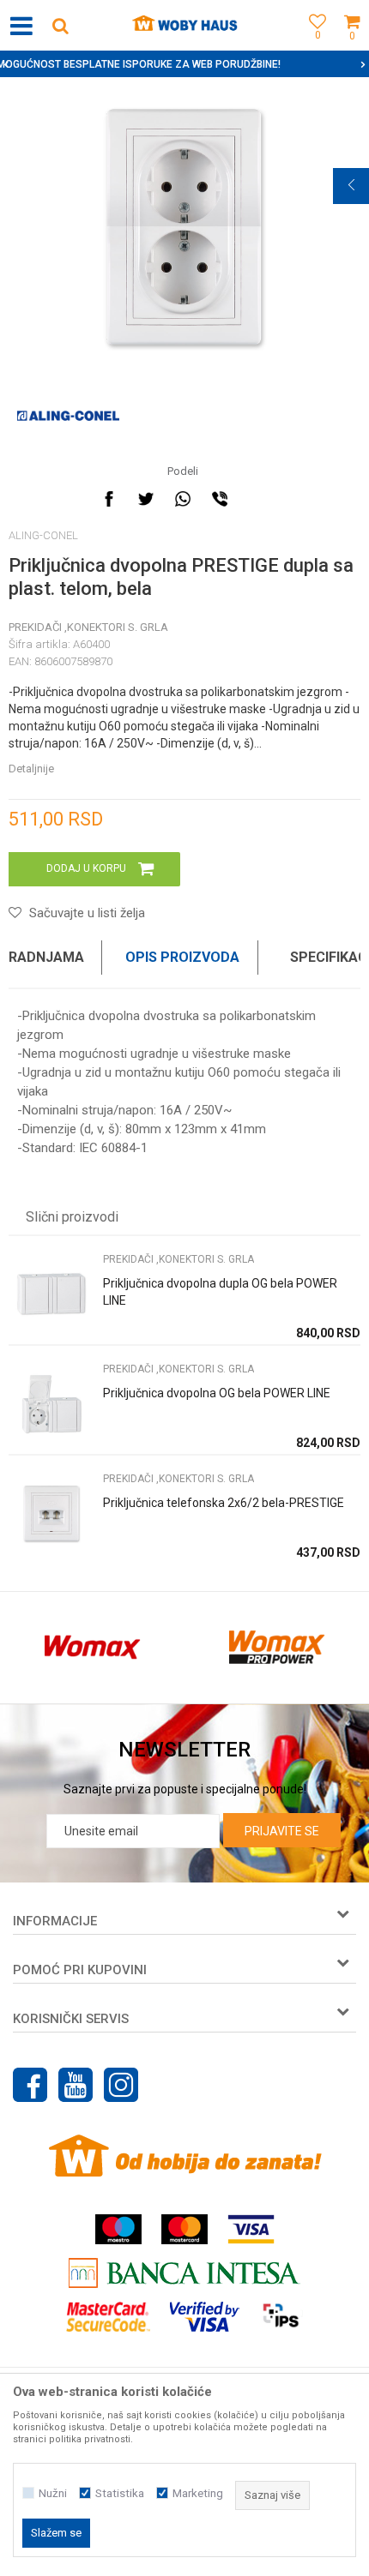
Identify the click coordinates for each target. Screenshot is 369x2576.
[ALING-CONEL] (68, 416)
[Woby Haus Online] (185, 26)
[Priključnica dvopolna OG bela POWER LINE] (51, 1404)
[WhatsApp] (183, 499)
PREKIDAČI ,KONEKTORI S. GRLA (88, 627)
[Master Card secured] (108, 2317)
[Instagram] (121, 2085)
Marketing (198, 2493)
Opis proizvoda (182, 957)
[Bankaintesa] (184, 2273)
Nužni (53, 2493)
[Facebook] (109, 499)
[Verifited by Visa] (205, 2317)
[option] (184, 226)
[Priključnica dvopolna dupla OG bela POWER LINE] (51, 1294)
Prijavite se (282, 1831)
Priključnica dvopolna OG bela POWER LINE (217, 1393)
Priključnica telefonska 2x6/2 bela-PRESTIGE (224, 1503)
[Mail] (257, 499)
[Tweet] (146, 499)
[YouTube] (76, 2085)
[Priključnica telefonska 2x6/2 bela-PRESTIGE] (51, 1513)
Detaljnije (31, 769)
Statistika (120, 2493)
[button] (60, 25)
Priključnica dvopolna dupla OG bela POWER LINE (220, 1292)
